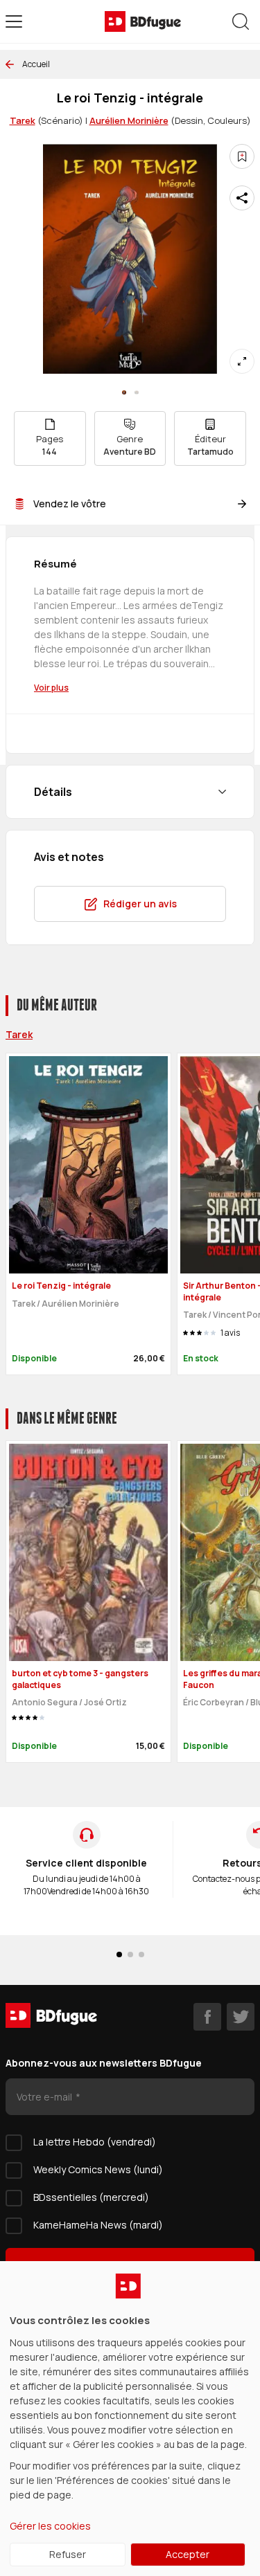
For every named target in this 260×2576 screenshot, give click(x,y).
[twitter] (241, 2017)
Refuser (68, 2554)
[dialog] (130, 2419)
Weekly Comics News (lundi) (98, 2169)
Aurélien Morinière (129, 120)
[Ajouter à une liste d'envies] (242, 156)
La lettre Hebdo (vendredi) (95, 2142)
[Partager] (242, 198)
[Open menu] (14, 21)
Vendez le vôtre (70, 504)
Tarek (23, 120)
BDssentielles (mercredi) (91, 2197)
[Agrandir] (242, 361)
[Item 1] (137, 392)
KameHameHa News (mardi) (98, 2225)
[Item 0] (124, 392)
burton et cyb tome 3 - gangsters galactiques (80, 1679)
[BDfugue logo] (143, 21)
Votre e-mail (45, 2097)
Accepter (188, 2554)
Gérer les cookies (50, 2526)
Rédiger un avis (140, 904)
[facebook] (207, 2017)
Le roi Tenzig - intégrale (61, 1286)
